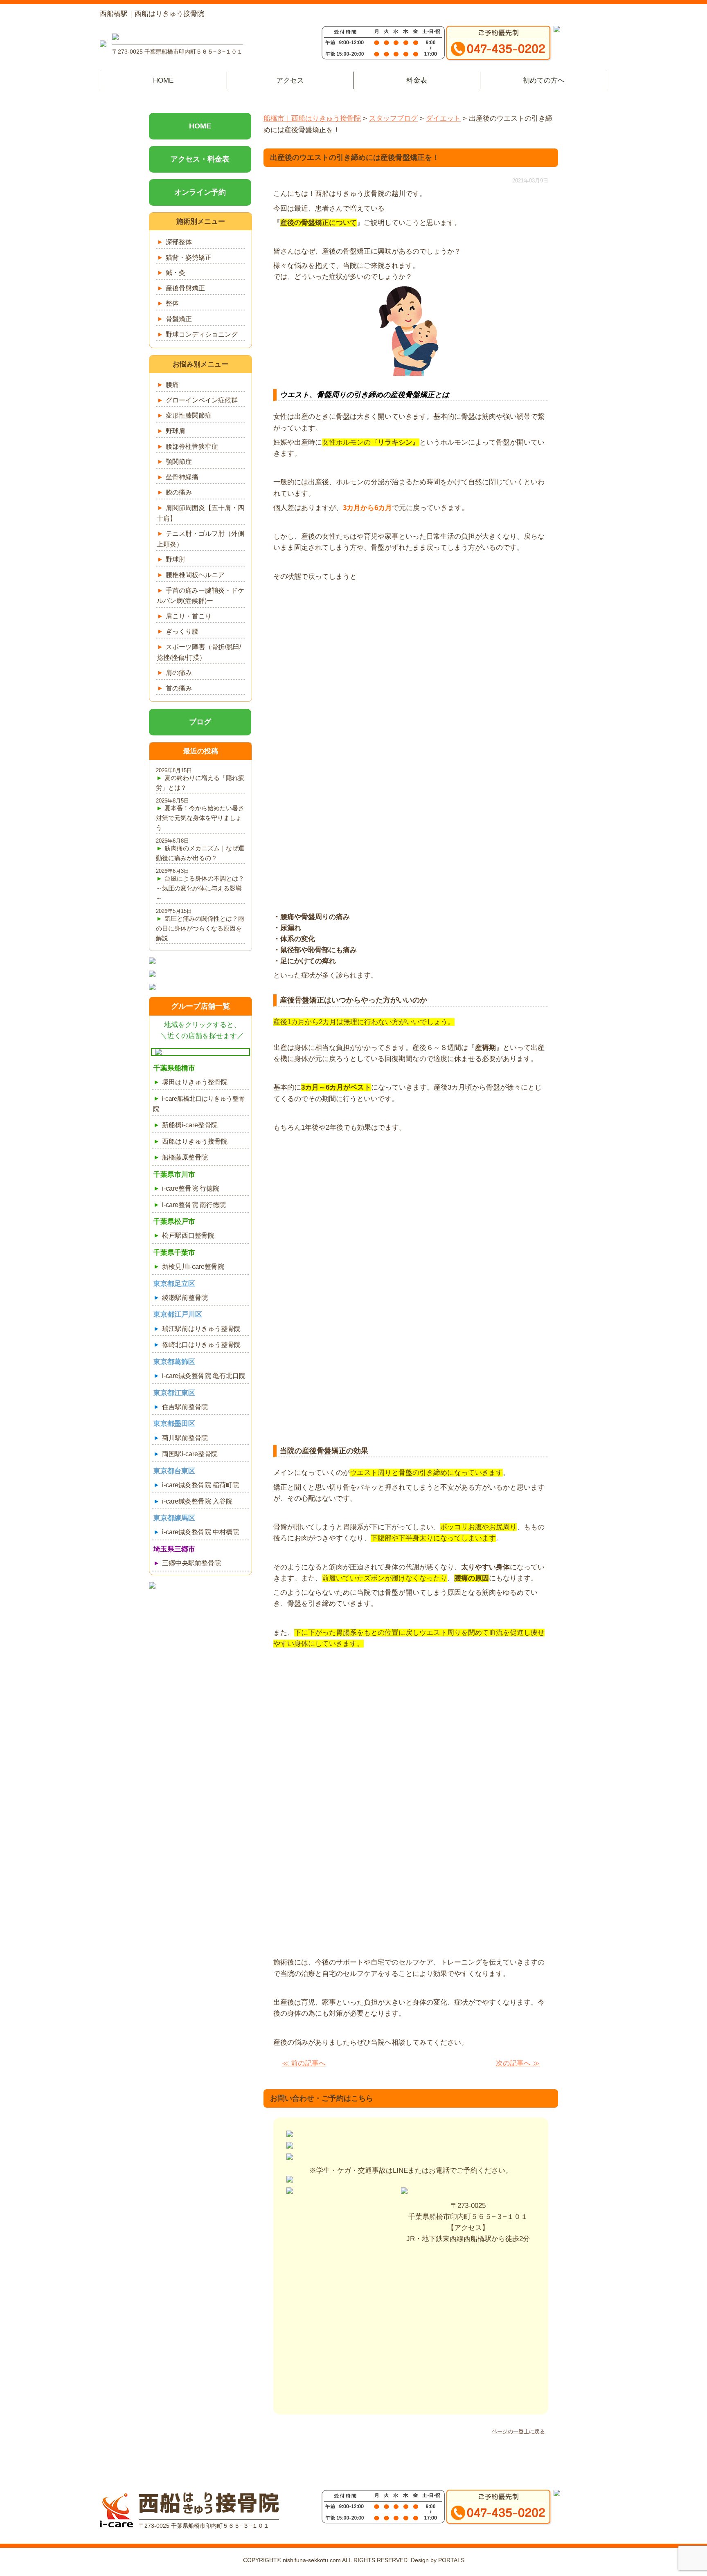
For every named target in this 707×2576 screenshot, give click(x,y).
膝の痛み (179, 492)
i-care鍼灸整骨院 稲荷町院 (200, 1485)
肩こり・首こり (189, 616)
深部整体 (179, 242)
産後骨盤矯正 (185, 288)
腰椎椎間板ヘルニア (195, 575)
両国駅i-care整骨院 (190, 1454)
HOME (163, 80)
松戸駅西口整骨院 (188, 1235)
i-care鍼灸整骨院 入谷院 (197, 1501)
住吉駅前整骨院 (185, 1407)
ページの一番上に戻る (518, 2431)
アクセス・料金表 (200, 159)
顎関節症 (179, 462)
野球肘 (176, 559)
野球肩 (176, 431)
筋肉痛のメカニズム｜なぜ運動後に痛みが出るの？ (200, 853)
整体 (172, 303)
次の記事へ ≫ (518, 2063)
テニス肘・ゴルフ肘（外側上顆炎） (200, 539)
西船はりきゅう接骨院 (195, 1141)
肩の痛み (179, 673)
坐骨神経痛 (182, 477)
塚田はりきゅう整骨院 (195, 1082)
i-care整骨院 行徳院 (191, 1188)
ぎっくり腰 (182, 631)
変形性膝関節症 (189, 415)
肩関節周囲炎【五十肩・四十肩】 (200, 513)
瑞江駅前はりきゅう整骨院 (201, 1329)
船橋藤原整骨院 (185, 1157)
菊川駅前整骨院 (185, 1438)
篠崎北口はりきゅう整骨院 (201, 1345)
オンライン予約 (200, 192)
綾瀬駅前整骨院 (185, 1298)
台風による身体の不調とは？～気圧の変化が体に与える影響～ (200, 888)
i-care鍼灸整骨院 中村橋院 (200, 1532)
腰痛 (172, 385)
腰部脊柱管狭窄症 (192, 446)
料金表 (417, 80)
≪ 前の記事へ (304, 2063)
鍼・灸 (176, 273)
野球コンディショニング (202, 334)
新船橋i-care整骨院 (190, 1125)
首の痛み (179, 688)
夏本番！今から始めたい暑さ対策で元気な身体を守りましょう (200, 818)
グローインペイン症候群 (202, 400)
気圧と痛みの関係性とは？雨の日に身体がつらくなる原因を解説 (200, 928)
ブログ (200, 722)
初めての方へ (544, 80)
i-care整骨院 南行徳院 (194, 1205)
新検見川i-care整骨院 (193, 1267)
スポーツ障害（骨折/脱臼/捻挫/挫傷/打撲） (199, 652)
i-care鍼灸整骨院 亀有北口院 (204, 1376)
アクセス (290, 80)
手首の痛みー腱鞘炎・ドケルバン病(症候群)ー (200, 596)
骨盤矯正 (179, 319)
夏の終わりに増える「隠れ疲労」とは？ (200, 783)
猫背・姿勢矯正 (189, 257)
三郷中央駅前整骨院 (191, 1563)
